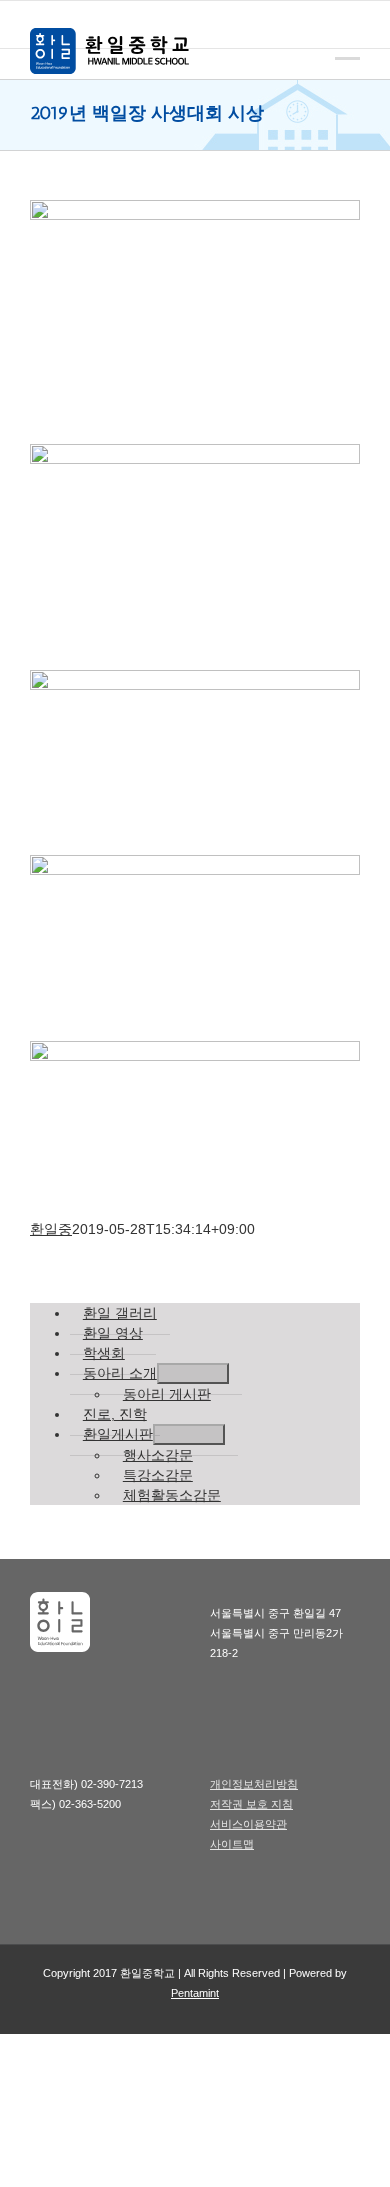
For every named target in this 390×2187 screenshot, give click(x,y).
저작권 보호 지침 (251, 1804)
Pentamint (195, 1993)
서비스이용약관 (248, 1824)
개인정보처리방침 (254, 1784)
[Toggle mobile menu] (347, 44)
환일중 (51, 1229)
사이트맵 (232, 1844)
